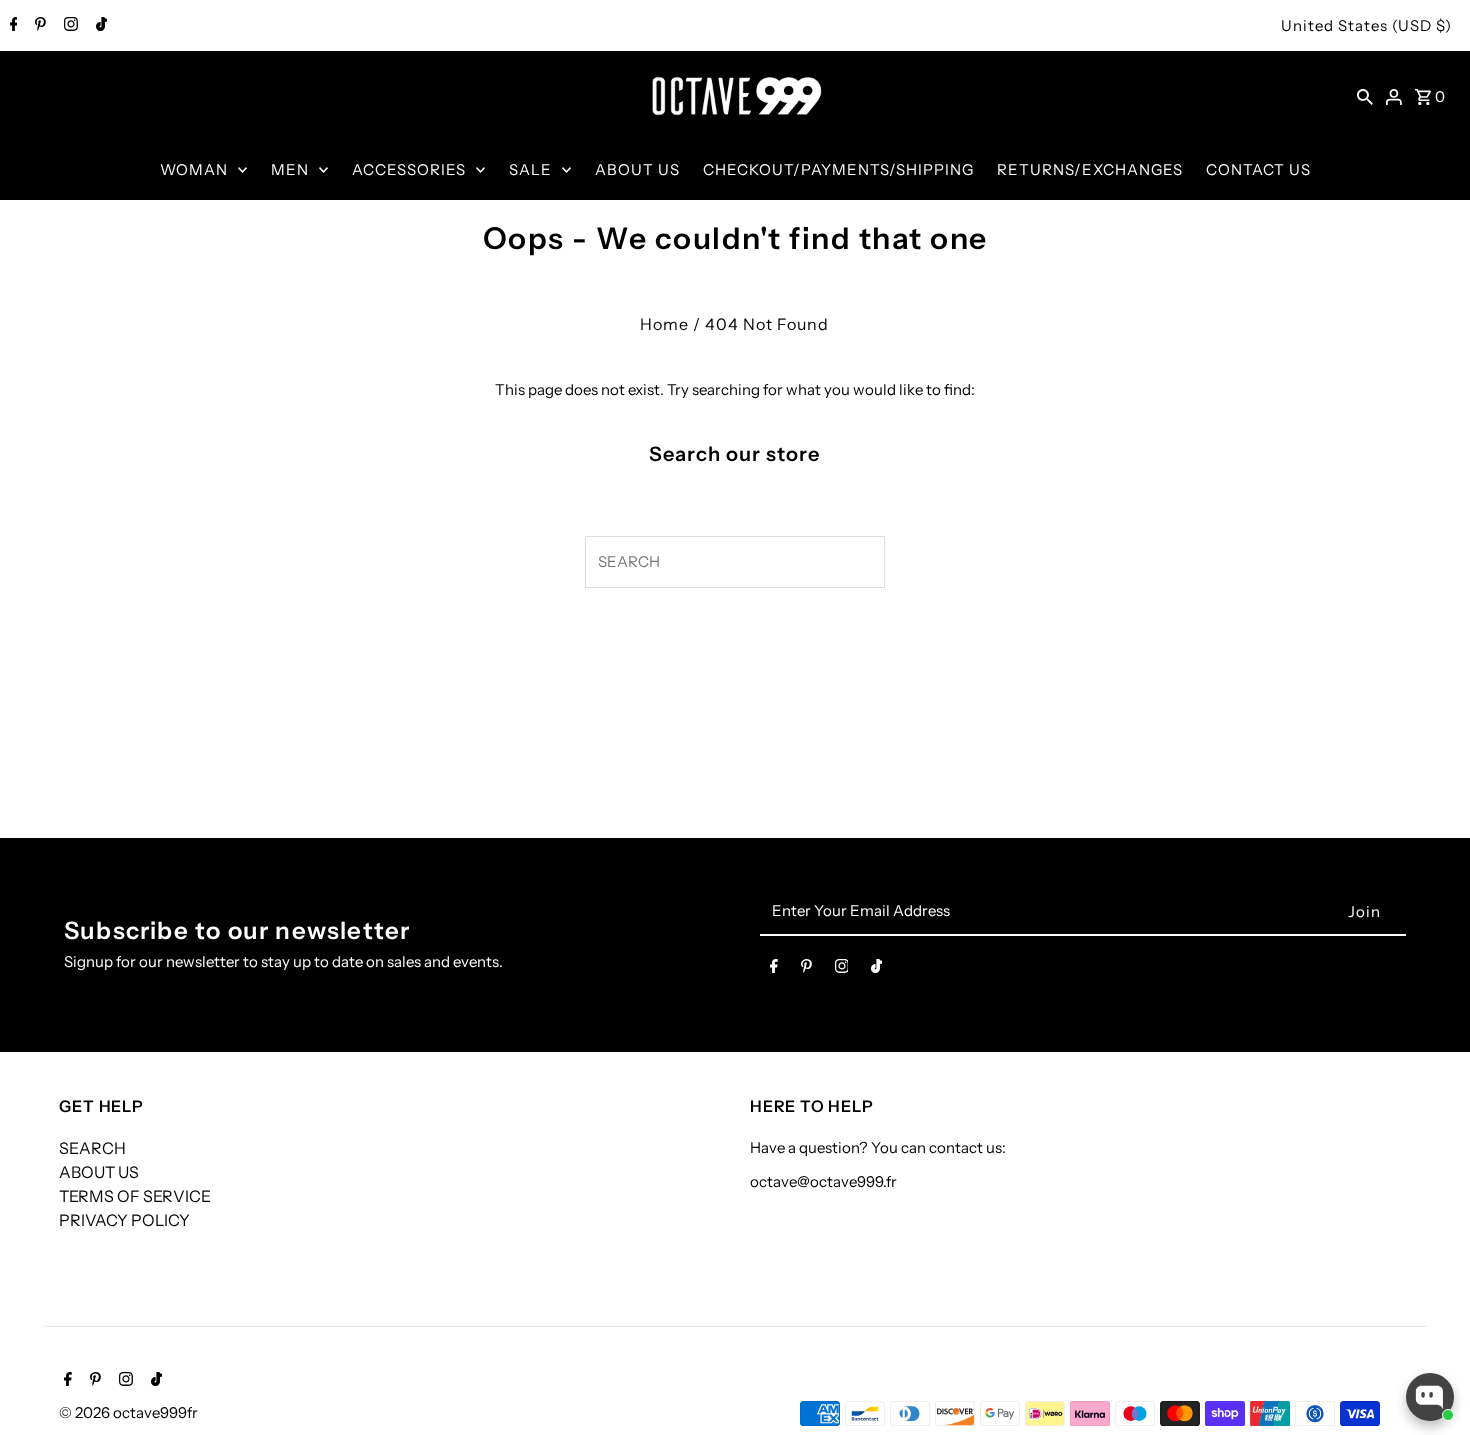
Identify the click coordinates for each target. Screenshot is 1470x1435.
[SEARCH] (1365, 96)
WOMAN (194, 169)
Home (664, 324)
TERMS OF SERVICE (135, 1196)
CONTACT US (1258, 169)
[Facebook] (11, 26)
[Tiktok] (99, 26)
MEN (290, 169)
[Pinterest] (38, 26)
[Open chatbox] (1430, 1397)
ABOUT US (637, 169)
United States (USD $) (1366, 25)
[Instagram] (68, 26)
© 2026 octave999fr (128, 1412)
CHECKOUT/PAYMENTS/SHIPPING (838, 169)
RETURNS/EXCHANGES (1090, 169)
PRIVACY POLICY (124, 1220)
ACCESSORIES (409, 169)
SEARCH (92, 1148)
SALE (530, 169)
